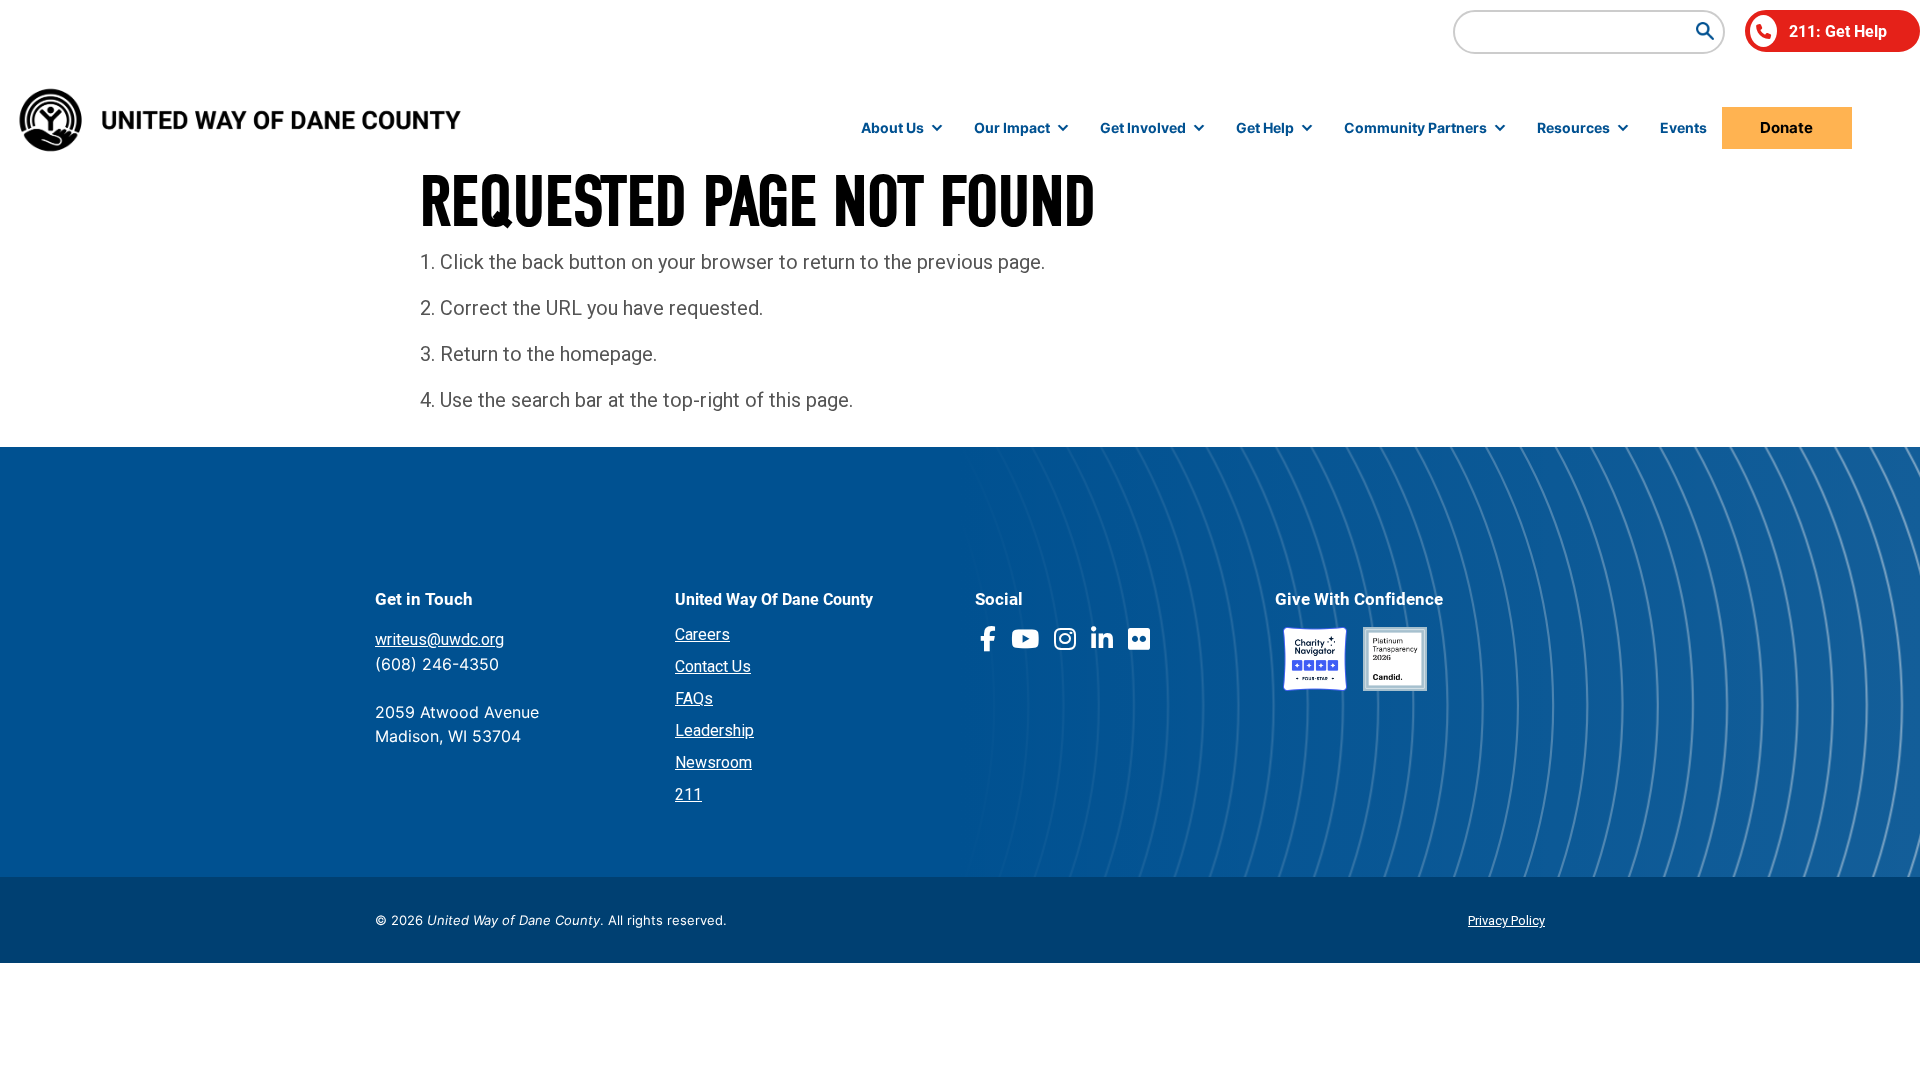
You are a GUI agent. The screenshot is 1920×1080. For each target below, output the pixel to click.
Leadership (714, 730)
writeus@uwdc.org (439, 639)
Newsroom (713, 762)
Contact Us (713, 666)
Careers (702, 634)
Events (1683, 127)
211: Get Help (1838, 30)
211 (688, 794)
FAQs (694, 698)
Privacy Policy (1506, 920)
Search (1705, 31)
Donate (1786, 127)
